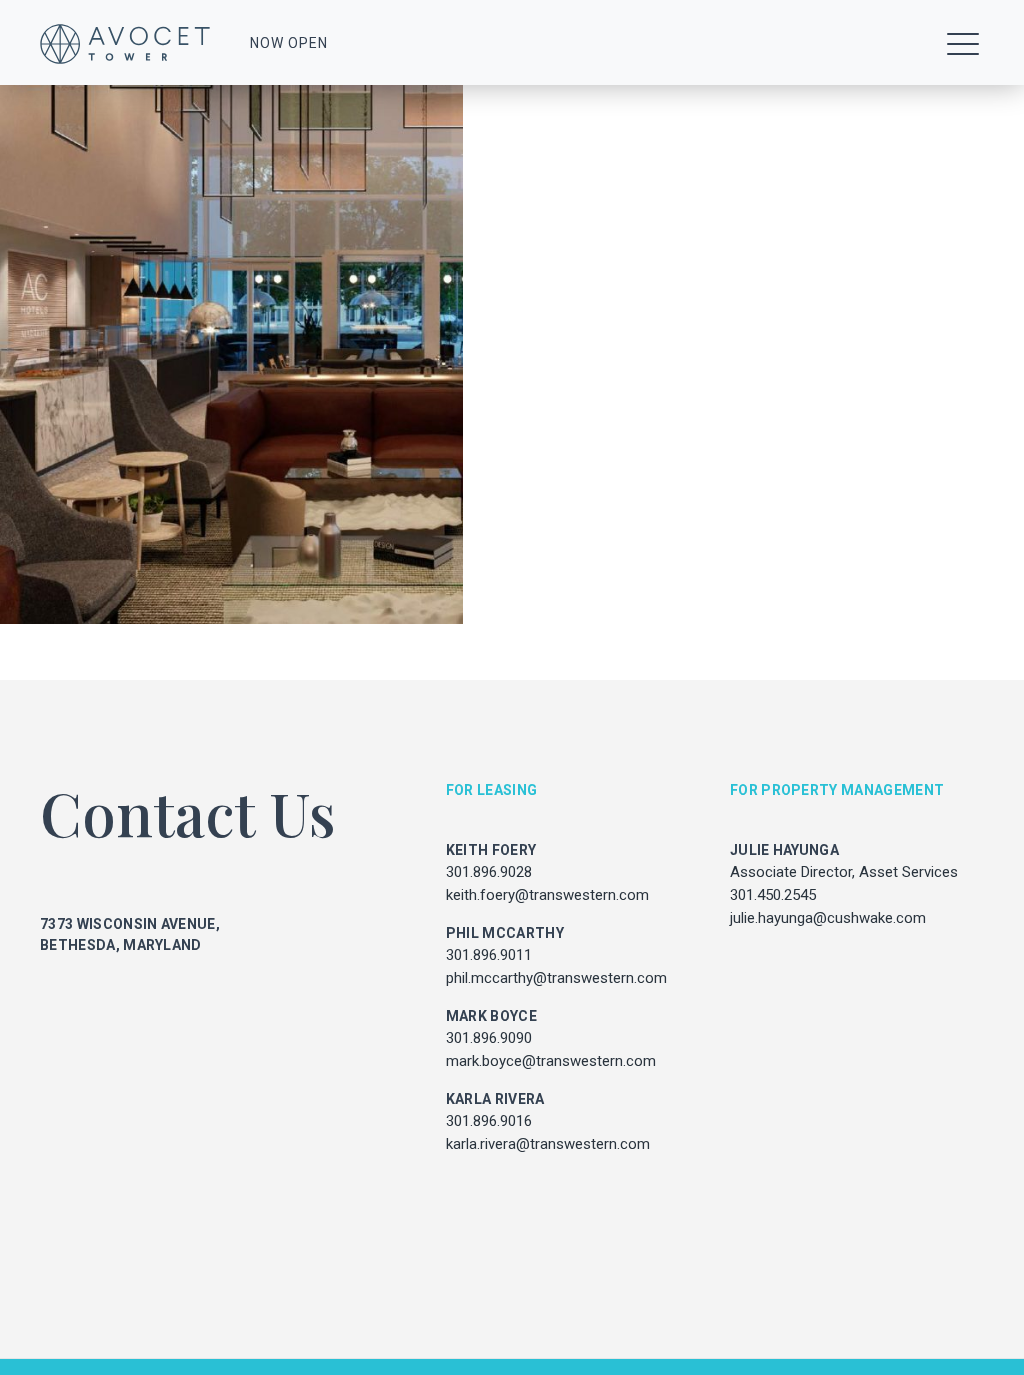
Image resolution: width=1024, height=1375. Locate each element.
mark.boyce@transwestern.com (551, 1061)
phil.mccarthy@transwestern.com (556, 978)
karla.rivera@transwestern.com (548, 1144)
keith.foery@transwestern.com (547, 895)
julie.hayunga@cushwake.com (828, 918)
